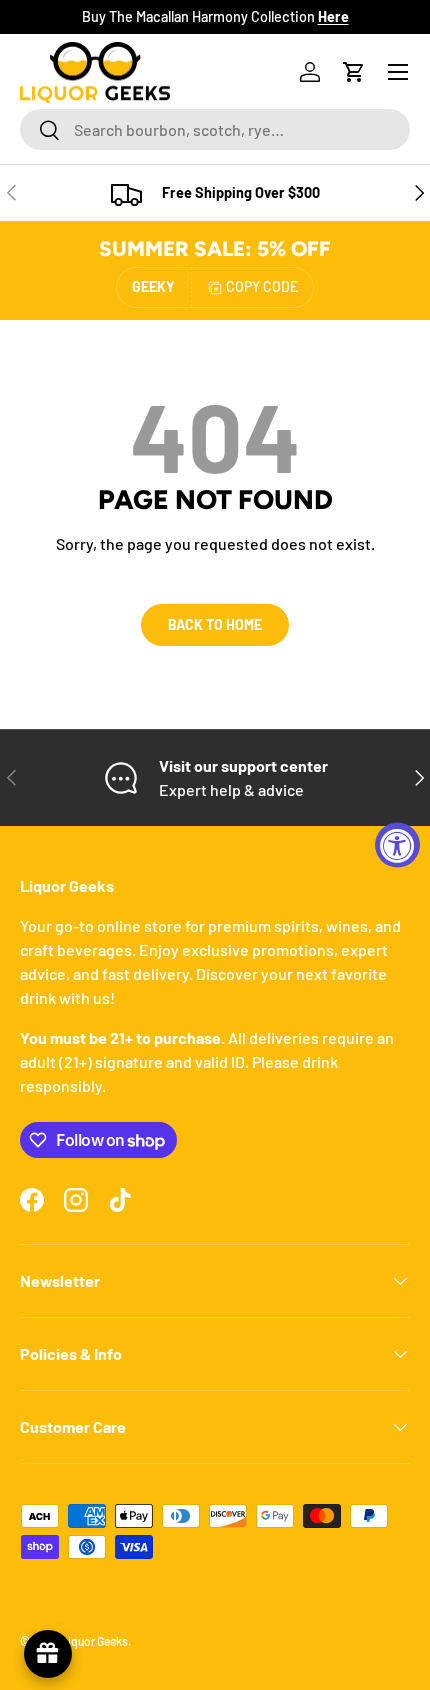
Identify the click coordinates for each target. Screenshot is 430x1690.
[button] (354, 72)
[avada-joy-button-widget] (48, 1654)
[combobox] (215, 129)
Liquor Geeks (94, 1641)
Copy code (262, 286)
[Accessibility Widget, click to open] (397, 845)
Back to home (215, 624)
